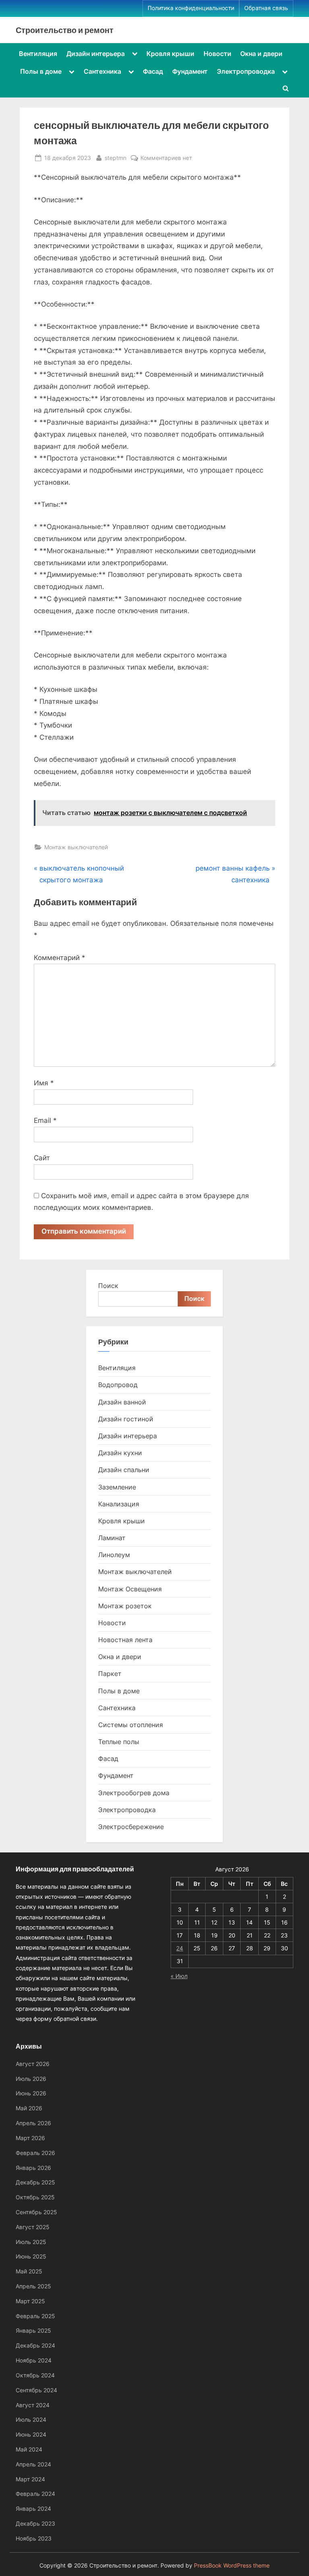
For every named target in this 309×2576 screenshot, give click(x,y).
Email (45, 1120)
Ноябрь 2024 (34, 2360)
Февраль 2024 (35, 2494)
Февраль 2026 (35, 2153)
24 (180, 1948)
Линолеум (114, 1555)
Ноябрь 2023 (34, 2538)
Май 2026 (29, 2108)
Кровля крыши (170, 54)
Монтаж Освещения (130, 1589)
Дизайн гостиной (126, 1419)
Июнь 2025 (31, 2256)
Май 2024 (29, 2449)
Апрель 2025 (33, 2286)
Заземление (117, 1487)
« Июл (179, 1976)
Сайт (42, 1158)
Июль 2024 (31, 2419)
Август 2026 (33, 2064)
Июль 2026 (31, 2079)
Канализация (119, 1504)
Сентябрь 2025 (36, 2212)
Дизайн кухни (120, 1453)
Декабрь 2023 (35, 2523)
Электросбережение (131, 1827)
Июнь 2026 (31, 2093)
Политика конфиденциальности (191, 8)
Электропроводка (246, 71)
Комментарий (60, 958)
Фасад (153, 71)
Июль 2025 (31, 2242)
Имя (44, 1083)
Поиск (108, 1286)
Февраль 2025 (35, 2316)
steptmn (115, 158)
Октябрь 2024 (35, 2375)
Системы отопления (131, 1725)
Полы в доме (41, 71)
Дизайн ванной (122, 1402)
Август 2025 (33, 2227)
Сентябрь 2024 (36, 2390)
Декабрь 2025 (35, 2182)
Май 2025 (29, 2271)
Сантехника (102, 71)
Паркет (110, 1674)
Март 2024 (30, 2479)
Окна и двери (261, 54)
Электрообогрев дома (134, 1793)
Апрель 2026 (33, 2123)
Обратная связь (266, 8)
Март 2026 (30, 2138)
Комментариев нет (166, 158)
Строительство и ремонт (65, 30)
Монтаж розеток (125, 1606)
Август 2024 (33, 2405)
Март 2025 (30, 2301)
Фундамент (190, 71)
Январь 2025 (33, 2330)
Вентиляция (38, 54)
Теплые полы (119, 1742)
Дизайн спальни (124, 1470)
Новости (217, 54)
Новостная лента (125, 1640)
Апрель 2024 (33, 2464)
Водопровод (118, 1385)
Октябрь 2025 (35, 2197)
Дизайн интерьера (96, 54)
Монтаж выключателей (76, 847)
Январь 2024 (33, 2509)
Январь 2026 (33, 2168)
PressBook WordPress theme (232, 2566)
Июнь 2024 (31, 2434)
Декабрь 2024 (35, 2345)
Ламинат (112, 1538)
